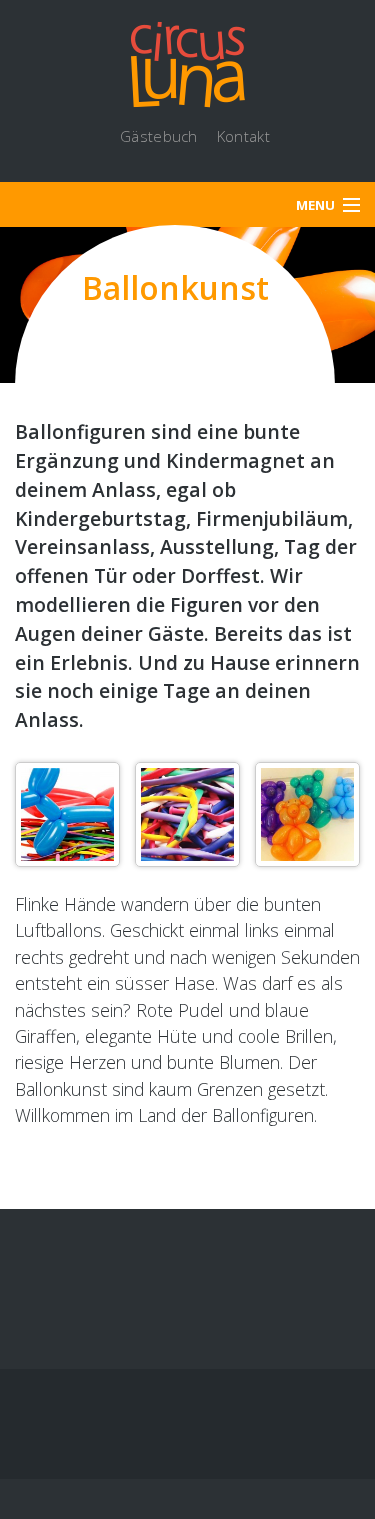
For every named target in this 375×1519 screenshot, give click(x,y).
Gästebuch (159, 136)
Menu (315, 205)
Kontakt (243, 136)
